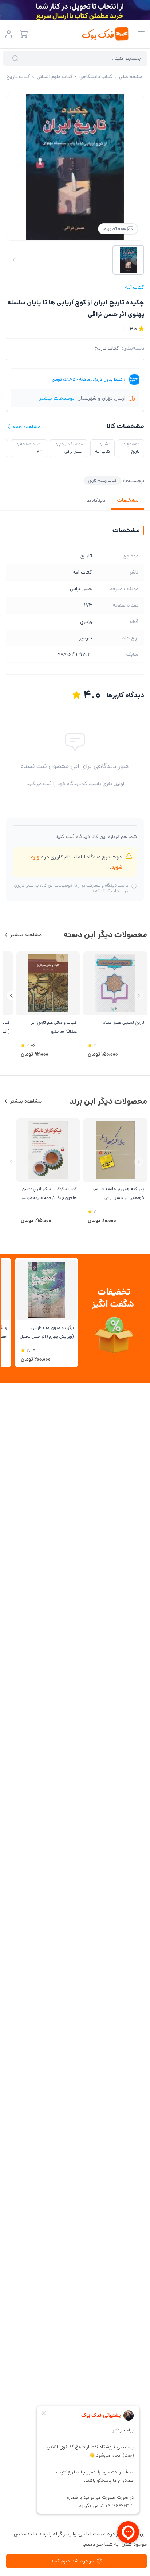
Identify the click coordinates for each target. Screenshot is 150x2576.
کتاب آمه (135, 287)
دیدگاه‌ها (96, 500)
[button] (11, 995)
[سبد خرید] (23, 34)
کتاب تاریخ (107, 348)
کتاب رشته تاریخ (102, 480)
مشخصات (128, 500)
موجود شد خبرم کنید (72, 2561)
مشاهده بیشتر (26, 935)
